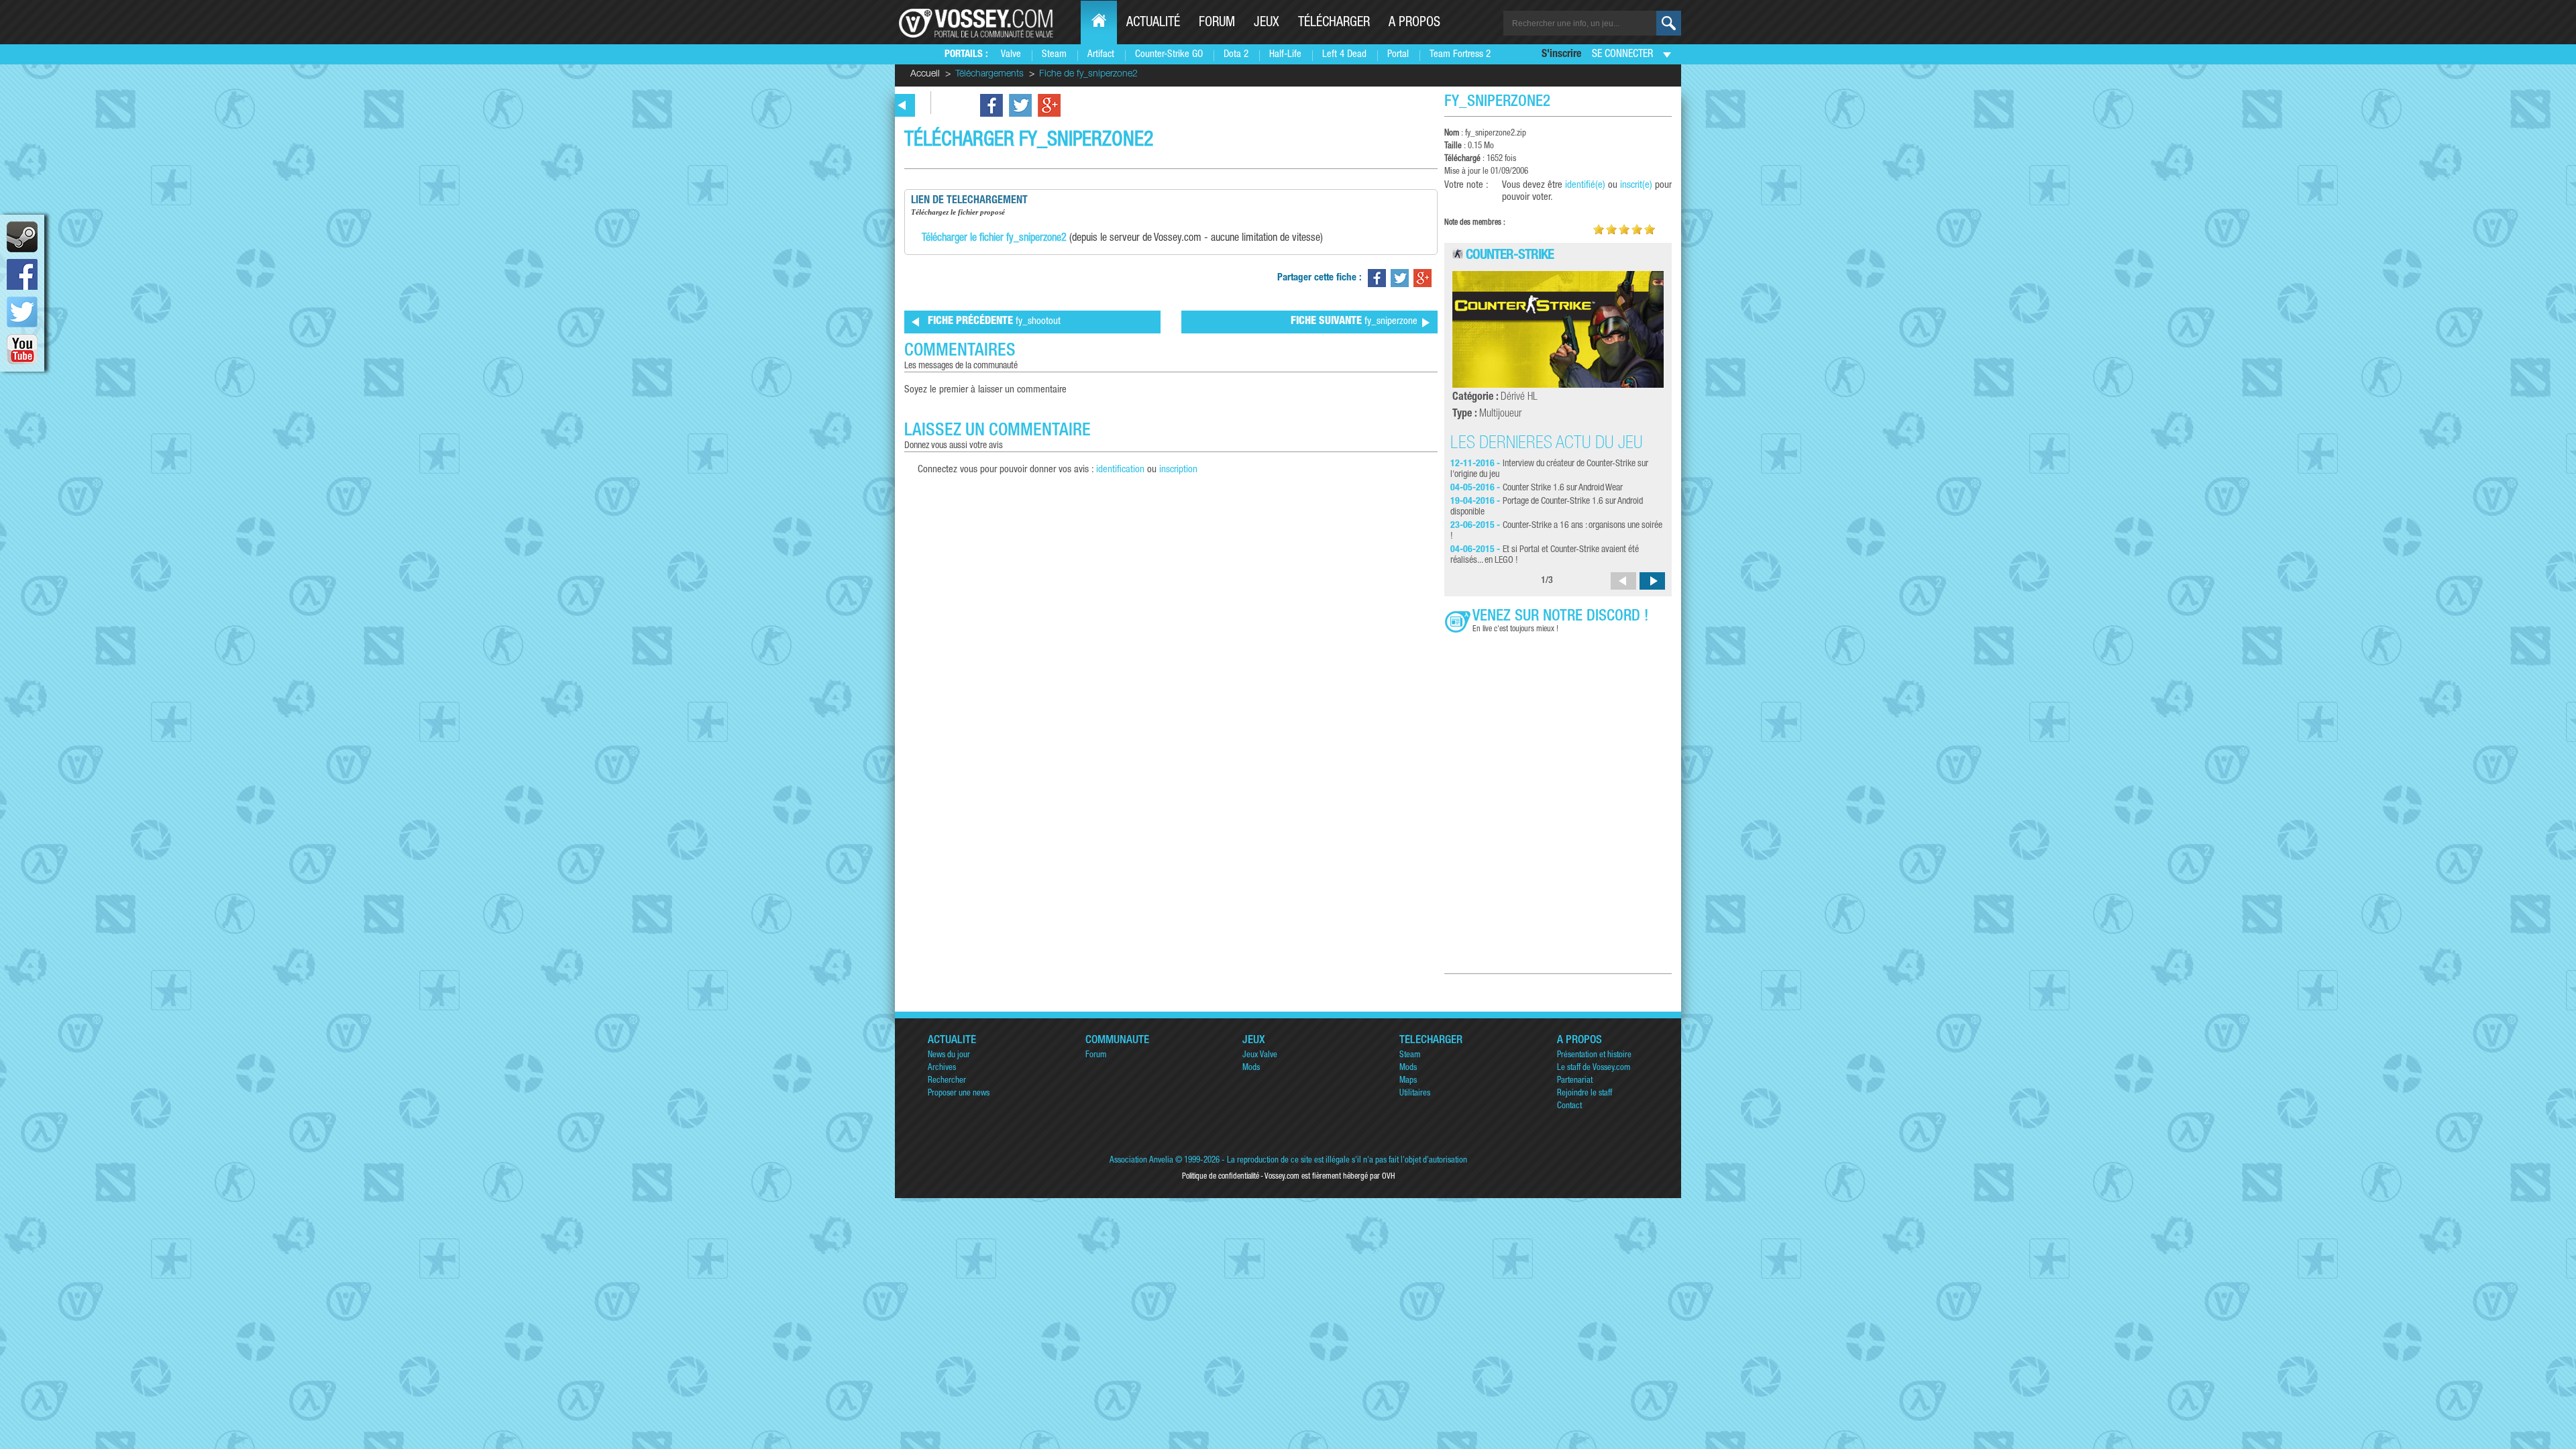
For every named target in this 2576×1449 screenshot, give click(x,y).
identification (1120, 470)
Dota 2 (1236, 55)
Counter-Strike (1510, 256)
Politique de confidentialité (1221, 1177)
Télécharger (1334, 23)
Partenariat (1575, 1081)
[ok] (1669, 23)
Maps (1408, 1081)
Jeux (1267, 23)
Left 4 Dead (1344, 55)
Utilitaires (1415, 1094)
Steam (1054, 55)
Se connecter (1622, 55)
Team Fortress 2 (1460, 55)
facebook (22, 274)
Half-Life (1285, 55)
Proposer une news (959, 1094)
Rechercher (947, 1081)
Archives (942, 1068)
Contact (1569, 1107)
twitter (22, 312)
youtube (22, 350)
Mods (1251, 1068)
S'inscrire (1561, 55)
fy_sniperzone (1354, 322)
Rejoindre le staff (1585, 1094)
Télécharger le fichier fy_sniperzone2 (994, 239)
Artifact (1101, 55)
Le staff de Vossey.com (1594, 1068)
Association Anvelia (1141, 1161)
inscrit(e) (1636, 185)
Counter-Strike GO (1169, 55)
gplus (1049, 105)
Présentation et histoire (1594, 1056)
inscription (1178, 470)
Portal (1398, 55)
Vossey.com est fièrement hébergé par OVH (1330, 1177)
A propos (1414, 23)
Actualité (1153, 23)
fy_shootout (994, 322)
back (902, 105)
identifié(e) (1585, 185)
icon (22, 237)
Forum (1217, 23)
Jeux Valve (1260, 1056)
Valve (1011, 55)
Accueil (925, 74)
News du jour (949, 1056)
